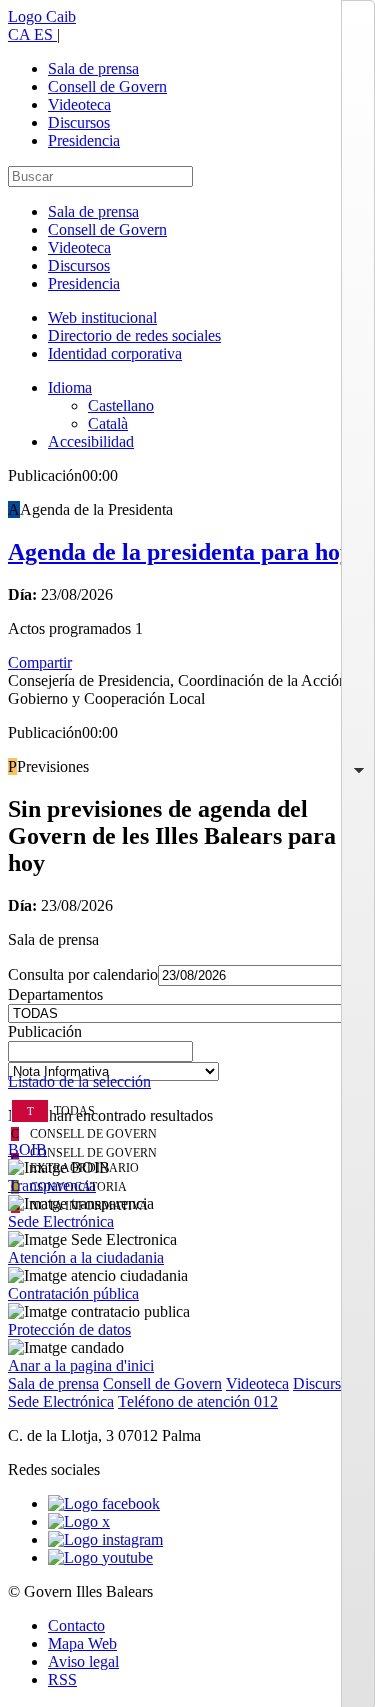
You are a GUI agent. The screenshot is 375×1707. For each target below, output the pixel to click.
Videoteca (79, 104)
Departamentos (55, 994)
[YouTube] (100, 1557)
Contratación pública (73, 1293)
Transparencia (52, 1185)
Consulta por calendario (83, 974)
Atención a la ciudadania (86, 1257)
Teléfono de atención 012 (198, 1401)
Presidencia (84, 140)
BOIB (27, 1149)
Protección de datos (69, 1329)
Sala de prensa (93, 68)
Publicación (45, 1031)
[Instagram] (105, 1539)
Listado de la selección (79, 1081)
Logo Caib (42, 16)
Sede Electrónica (61, 1221)
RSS (62, 1679)
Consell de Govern (107, 86)
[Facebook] (104, 1503)
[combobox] (187, 1057)
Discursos (79, 122)
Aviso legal (83, 1661)
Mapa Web (82, 1643)
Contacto (76, 1625)
